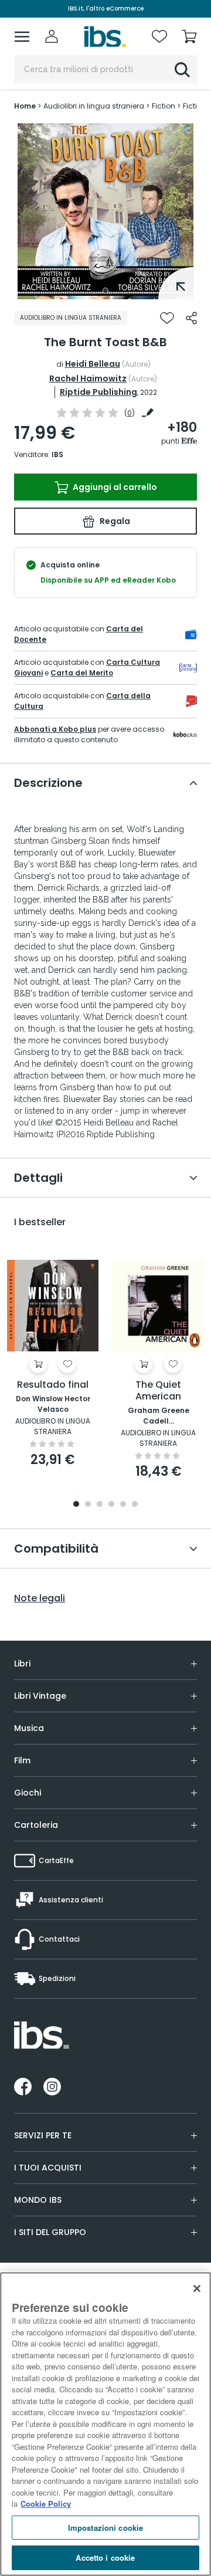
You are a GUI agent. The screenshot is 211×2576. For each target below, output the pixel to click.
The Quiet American (158, 1391)
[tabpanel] (105, 211)
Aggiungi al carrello (114, 487)
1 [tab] (105, 290)
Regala (114, 521)
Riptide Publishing (98, 392)
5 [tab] (123, 1505)
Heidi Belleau (93, 364)
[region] (105, 2424)
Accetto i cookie (105, 2558)
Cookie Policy (46, 2504)
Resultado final (53, 1385)
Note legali (40, 1598)
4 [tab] (111, 1505)
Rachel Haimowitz (88, 378)
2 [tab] (88, 1505)
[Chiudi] (197, 2288)
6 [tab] (135, 1505)
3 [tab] (100, 1505)
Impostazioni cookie (105, 2528)
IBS (57, 454)
